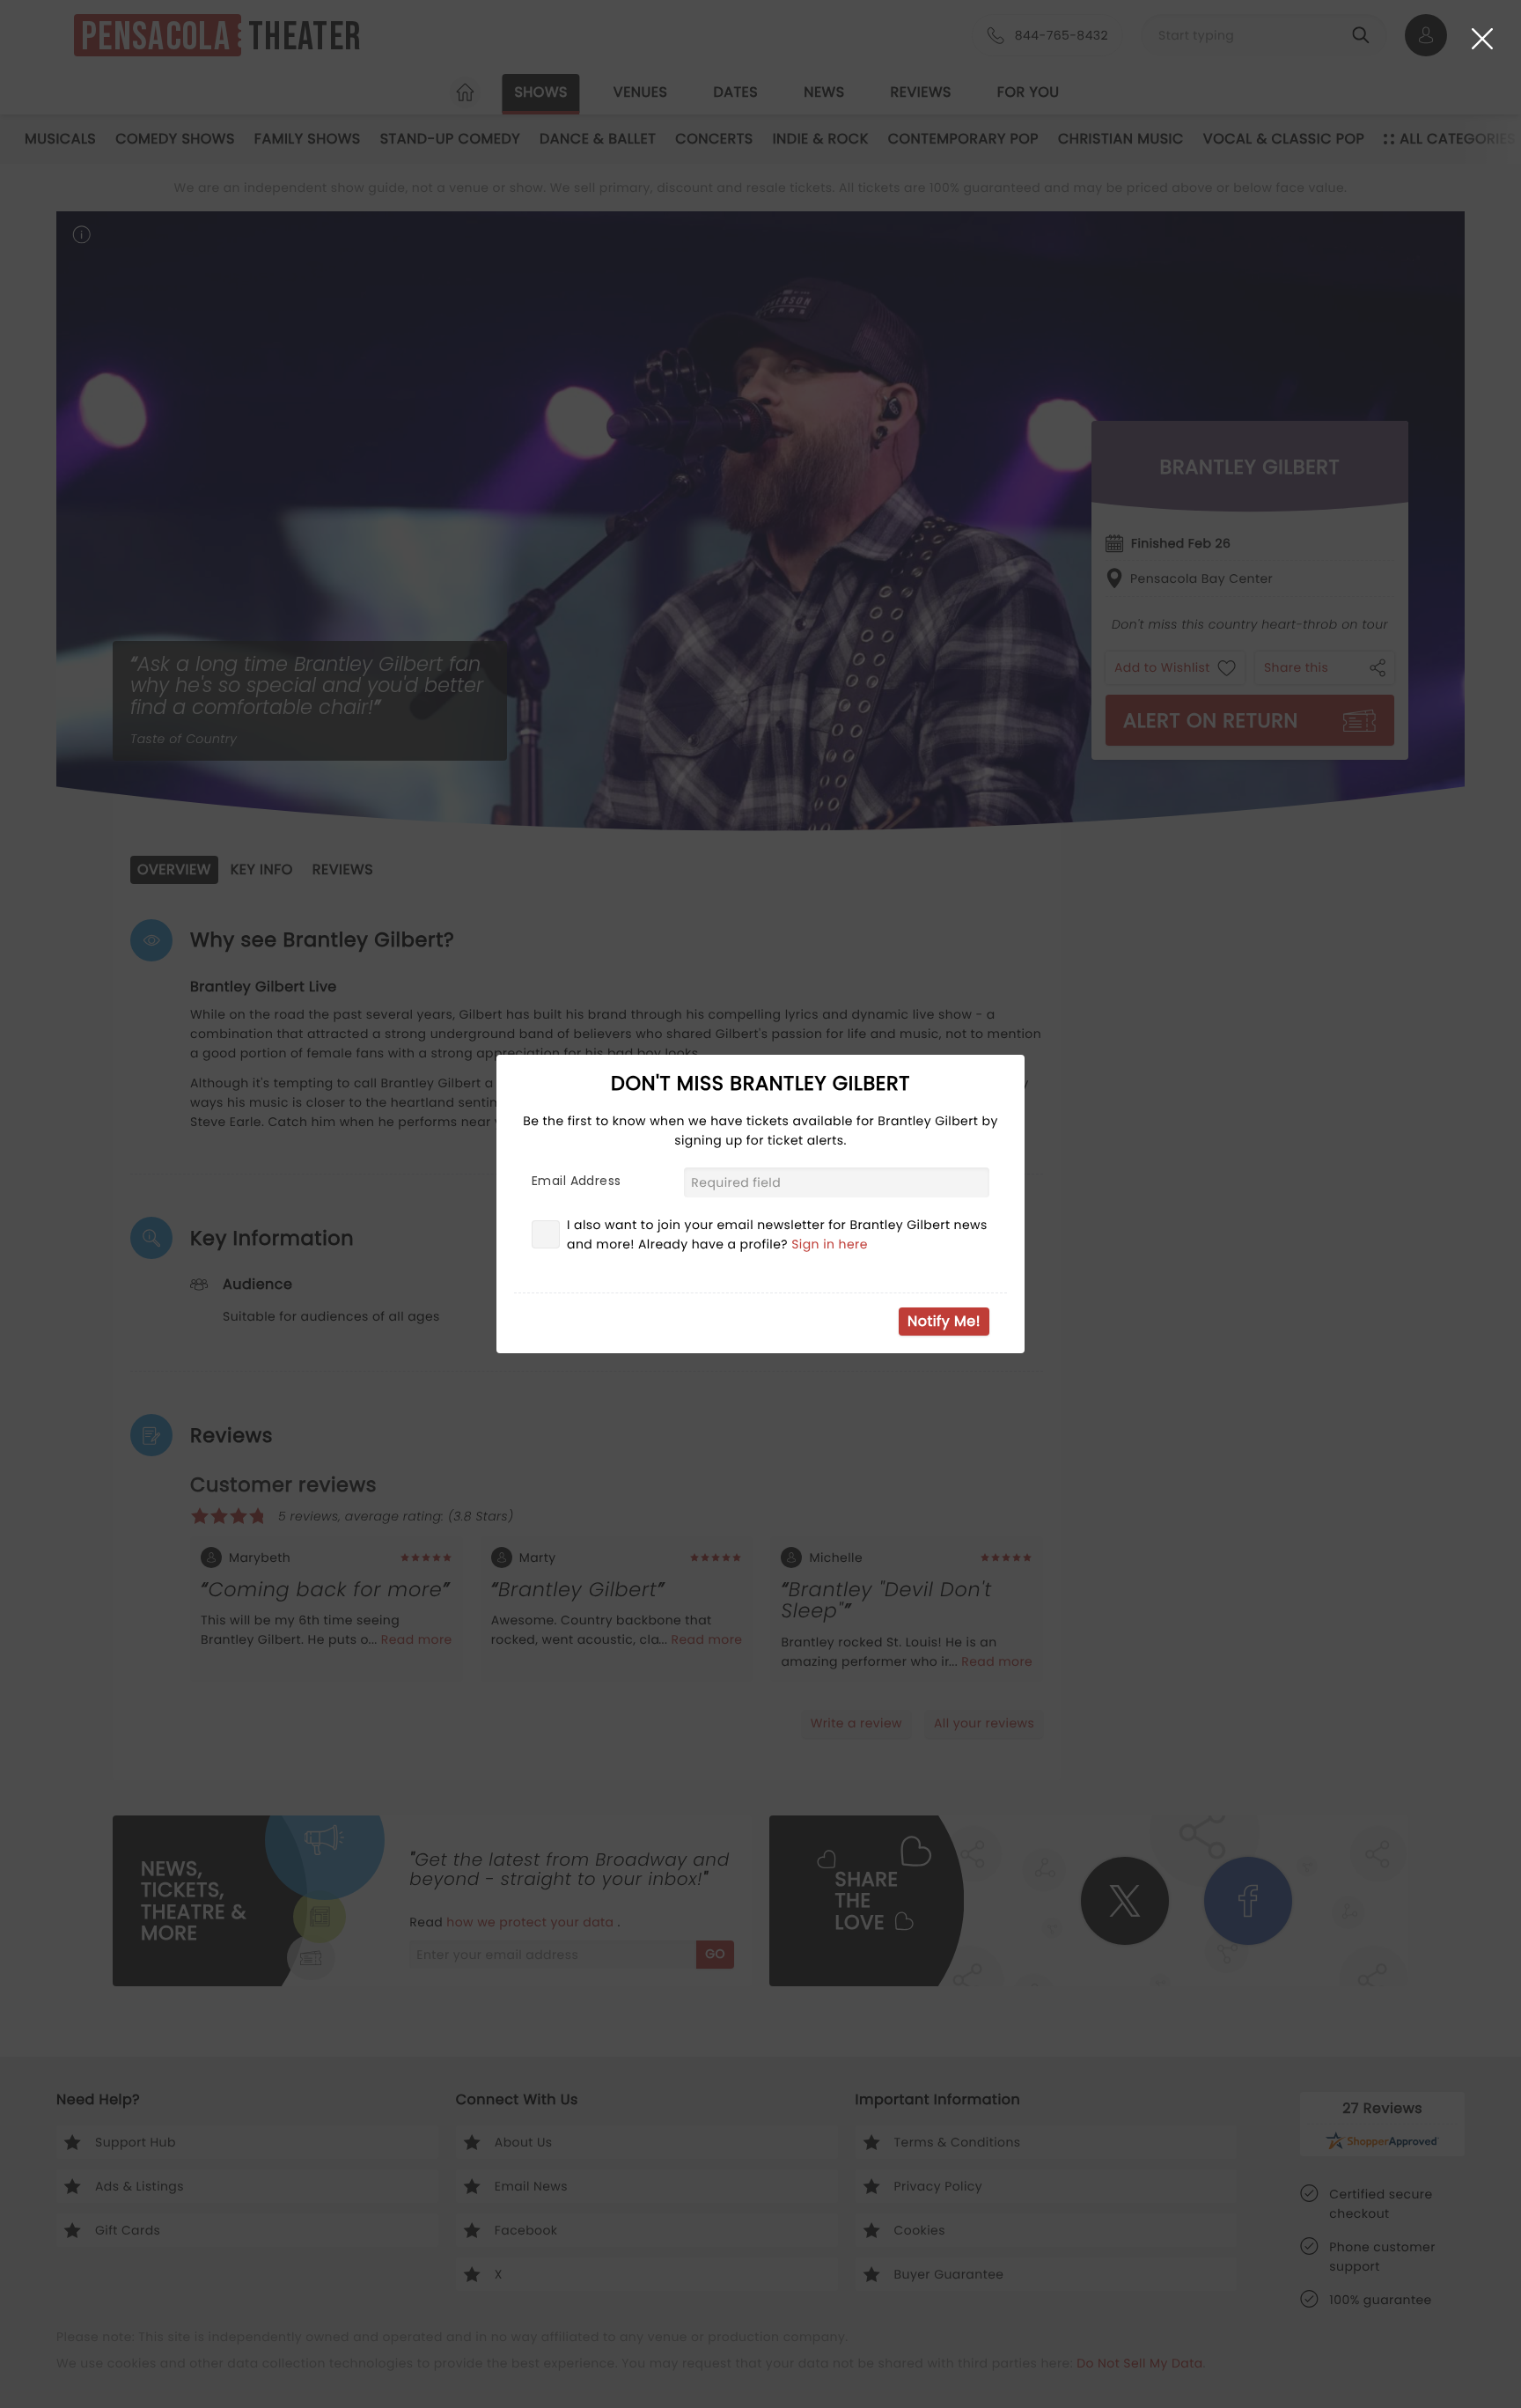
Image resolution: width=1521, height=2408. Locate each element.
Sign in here (830, 1244)
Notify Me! (944, 1321)
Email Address (576, 1181)
